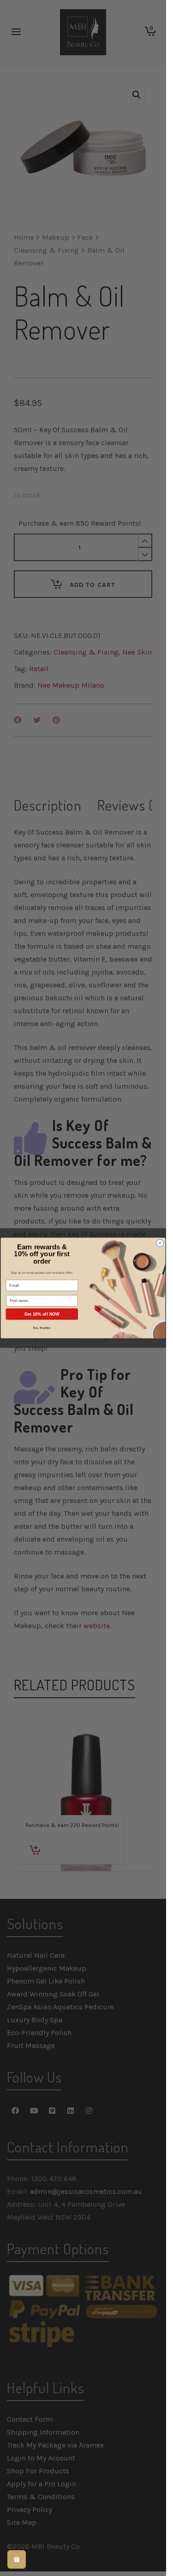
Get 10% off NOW (42, 1314)
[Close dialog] (160, 1243)
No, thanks (42, 1328)
